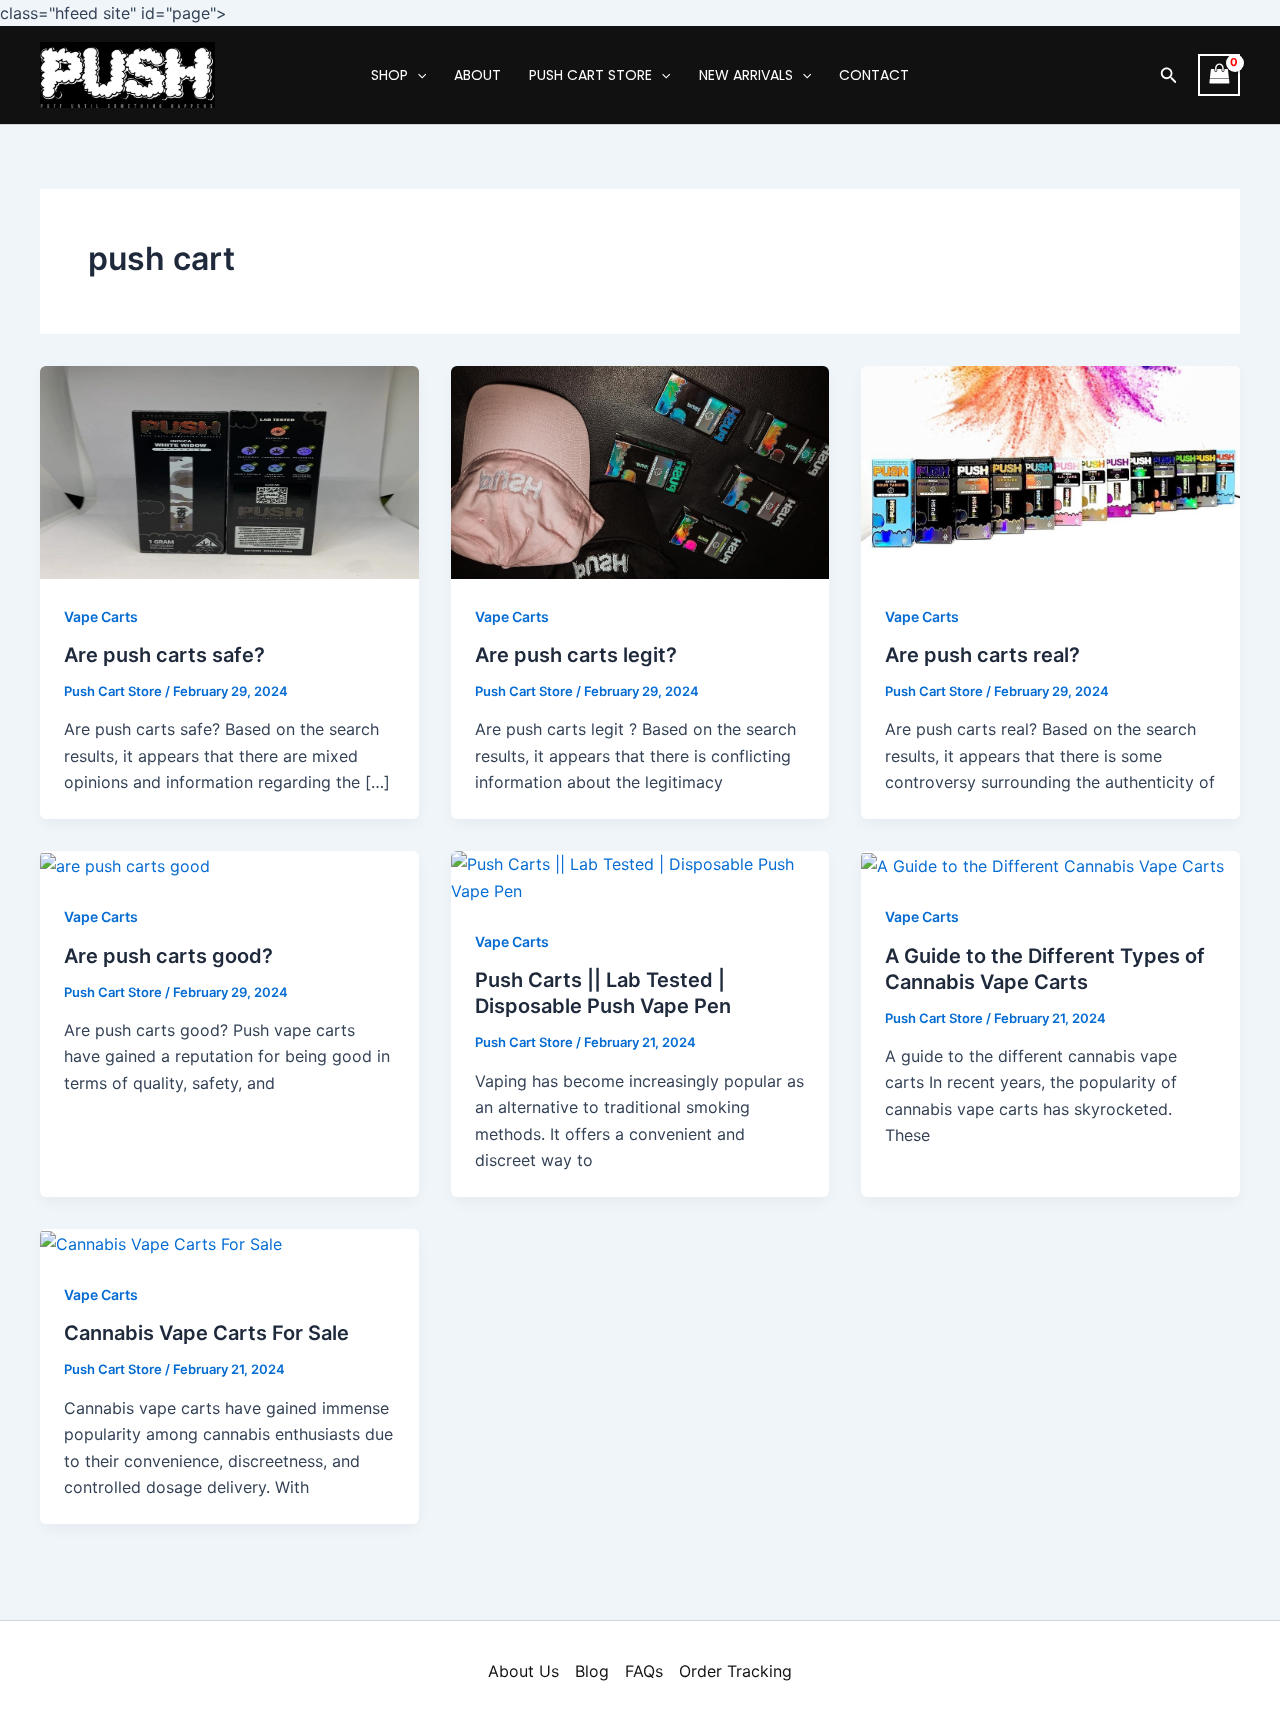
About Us (523, 1671)
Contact (874, 75)
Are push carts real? (982, 655)
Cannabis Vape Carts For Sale (206, 1333)
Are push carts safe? (164, 655)
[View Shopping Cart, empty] (1219, 74)
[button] (1169, 75)
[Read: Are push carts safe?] (229, 471)
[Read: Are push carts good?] (125, 864)
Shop (389, 75)
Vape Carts (101, 616)
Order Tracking (735, 1671)
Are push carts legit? (576, 655)
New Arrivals (746, 75)
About (477, 75)
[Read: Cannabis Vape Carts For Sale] (161, 1242)
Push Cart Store (590, 75)
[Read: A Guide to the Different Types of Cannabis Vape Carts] (1042, 864)
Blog (592, 1671)
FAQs (644, 1671)
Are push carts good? (168, 956)
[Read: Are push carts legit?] (640, 471)
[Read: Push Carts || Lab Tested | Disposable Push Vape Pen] (640, 876)
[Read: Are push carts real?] (1050, 471)
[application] (417, 75)
